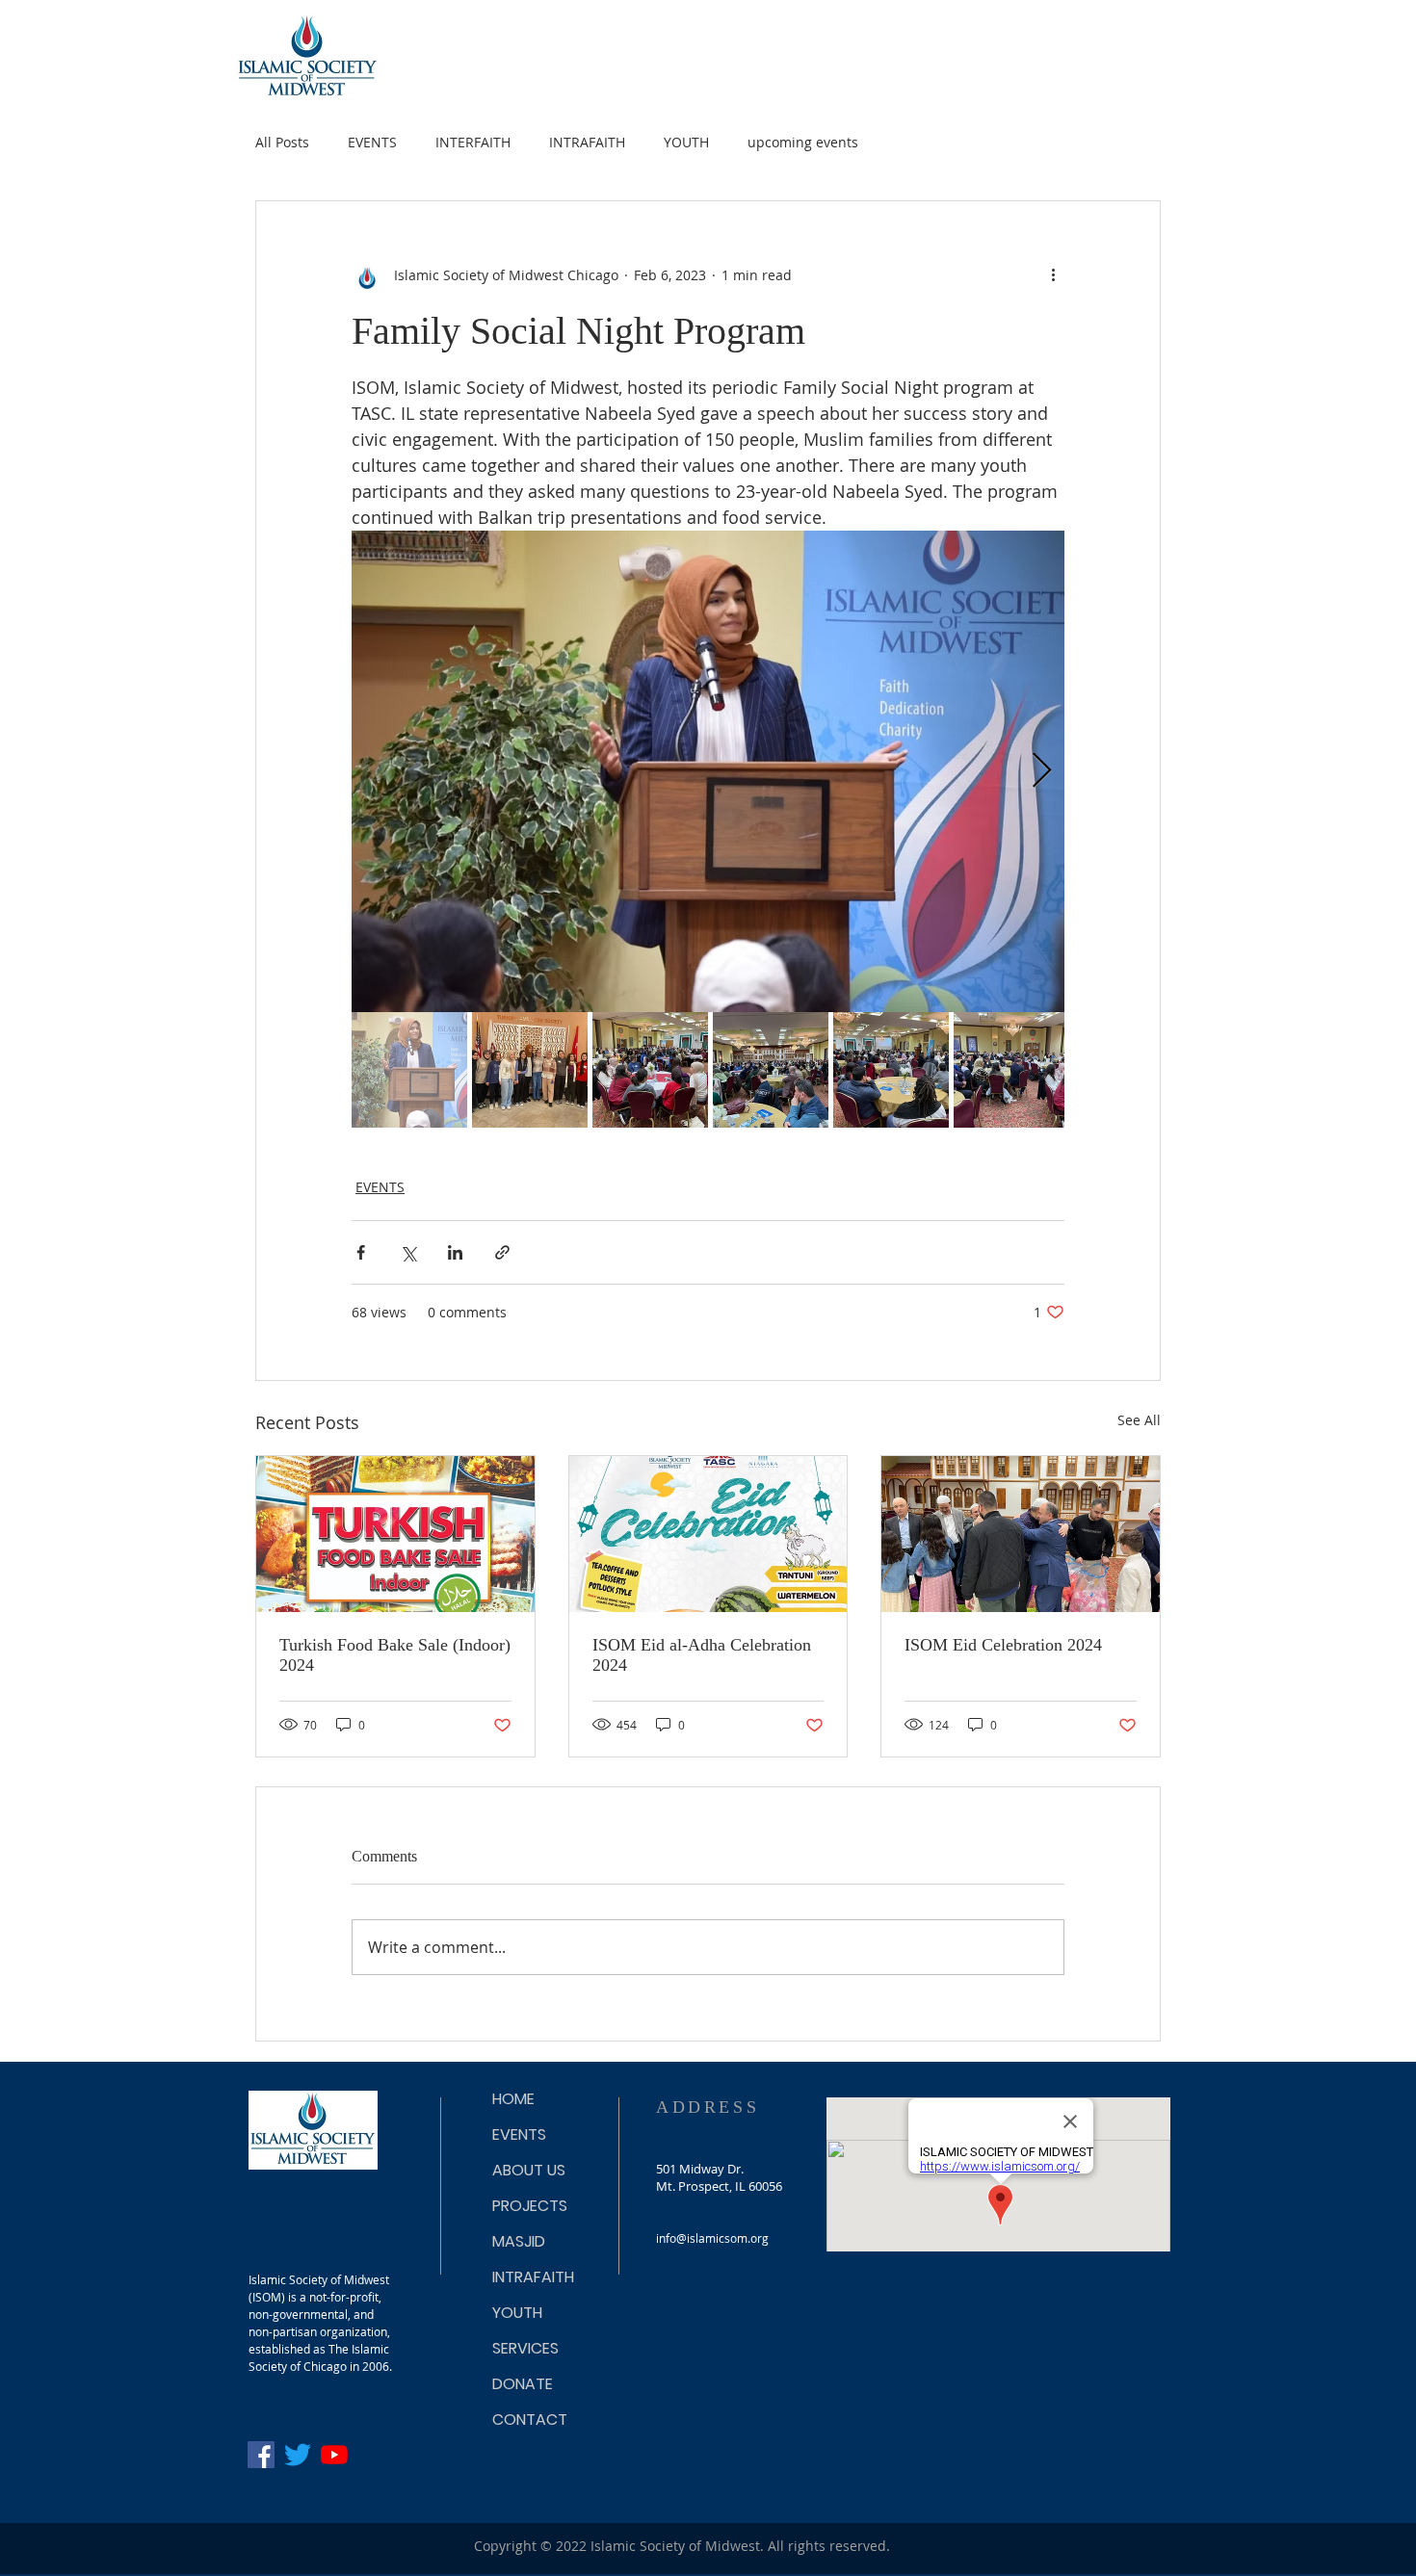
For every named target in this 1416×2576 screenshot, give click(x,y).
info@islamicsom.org (712, 2238)
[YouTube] (334, 2455)
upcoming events (803, 142)
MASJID (519, 2241)
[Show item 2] (530, 1070)
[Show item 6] (1011, 1070)
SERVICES (525, 2348)
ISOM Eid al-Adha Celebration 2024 (702, 1655)
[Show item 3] (650, 1070)
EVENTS (372, 142)
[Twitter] (298, 2455)
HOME (513, 2099)
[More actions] (1053, 274)
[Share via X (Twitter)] (408, 1252)
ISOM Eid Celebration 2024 (1003, 1645)
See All (1139, 1420)
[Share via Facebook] (361, 1252)
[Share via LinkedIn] (455, 1252)
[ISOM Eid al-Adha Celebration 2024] (708, 1534)
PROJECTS (530, 2206)
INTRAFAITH (587, 142)
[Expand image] (708, 771)
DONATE (523, 2384)
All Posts (282, 142)
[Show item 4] (771, 1070)
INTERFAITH (473, 142)
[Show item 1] (409, 1070)
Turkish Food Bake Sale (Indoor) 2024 (395, 1655)
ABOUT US (529, 2170)
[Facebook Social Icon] (261, 2455)
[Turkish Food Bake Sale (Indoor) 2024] (395, 1534)
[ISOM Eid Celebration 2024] (1021, 1534)
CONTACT (530, 2420)
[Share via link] (502, 1252)
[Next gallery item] (1042, 772)
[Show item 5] (891, 1070)
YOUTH (686, 142)
